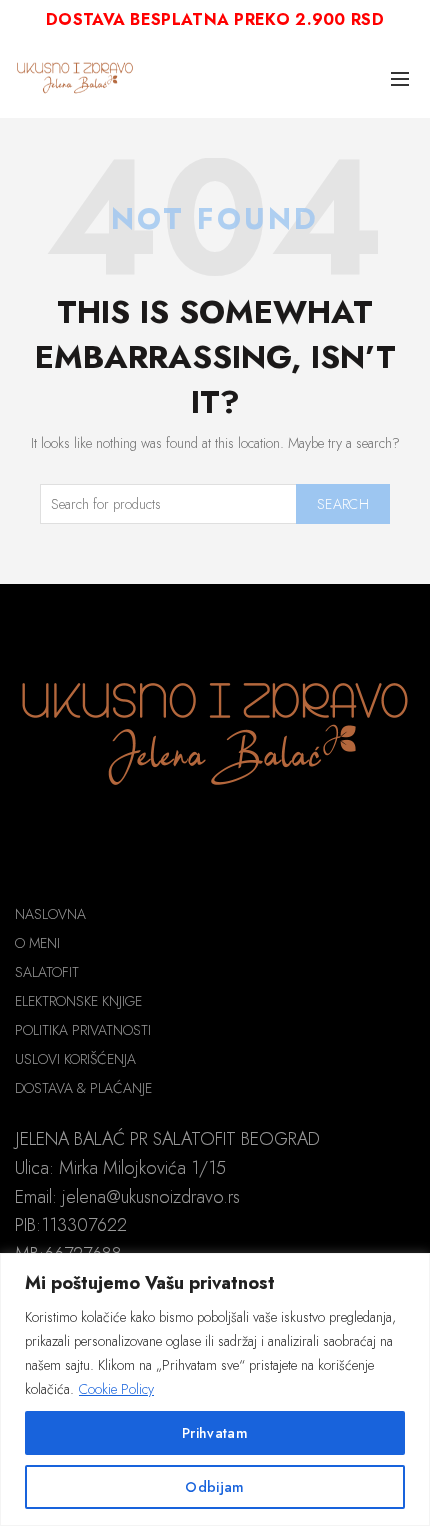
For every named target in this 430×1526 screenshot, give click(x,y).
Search (343, 504)
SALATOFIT (47, 972)
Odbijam (214, 1487)
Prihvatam (215, 1433)
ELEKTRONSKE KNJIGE (78, 1001)
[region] (215, 1389)
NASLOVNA (50, 914)
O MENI (37, 943)
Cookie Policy (116, 1389)
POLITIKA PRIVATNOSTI (83, 1030)
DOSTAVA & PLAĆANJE (83, 1088)
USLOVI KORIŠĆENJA (75, 1059)
